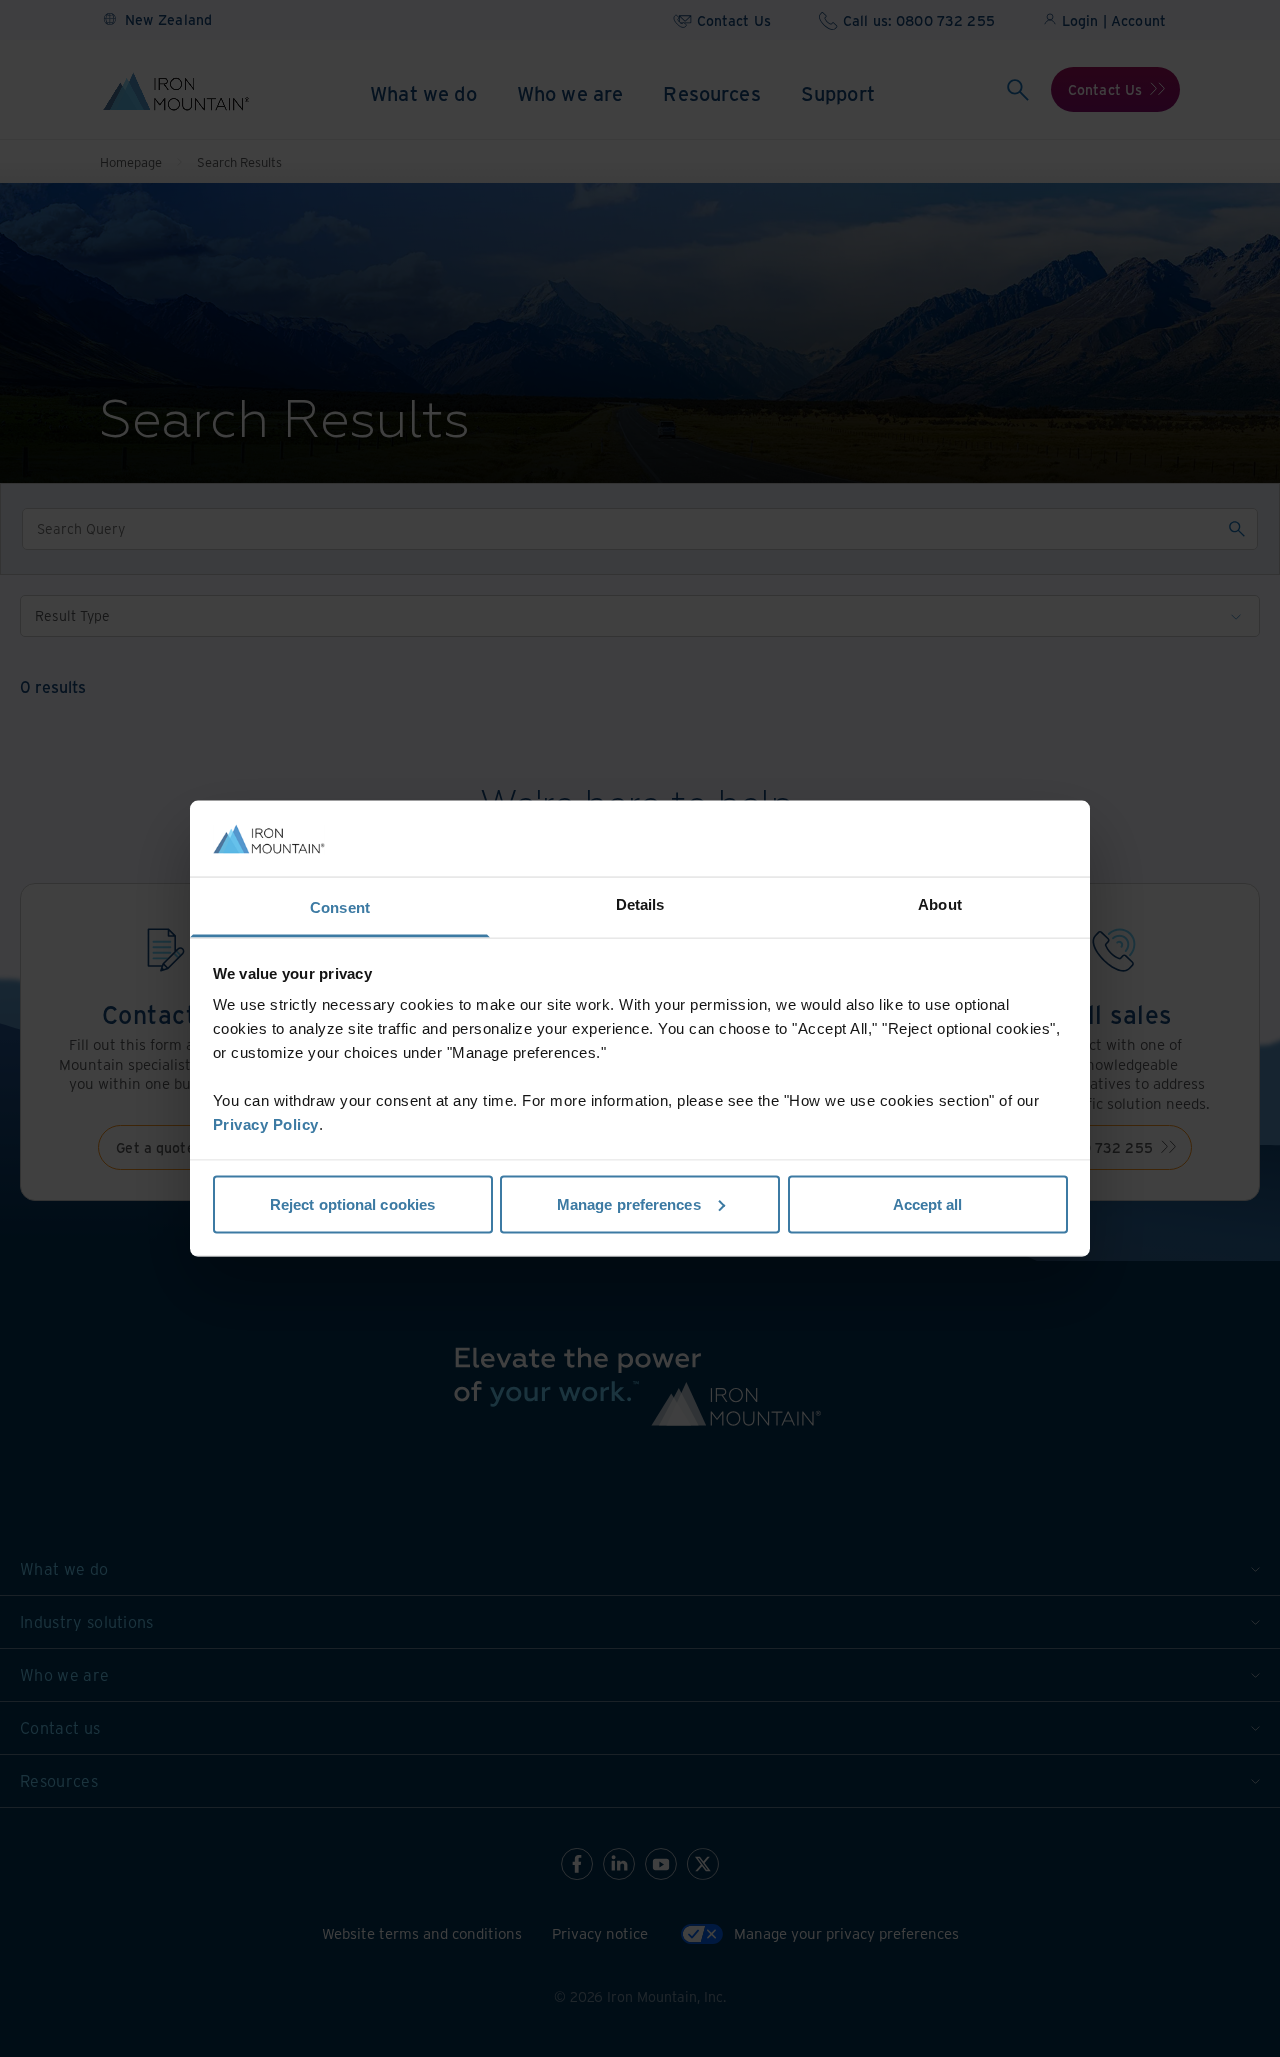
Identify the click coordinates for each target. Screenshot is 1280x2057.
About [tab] (940, 904)
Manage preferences (629, 1203)
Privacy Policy (266, 1124)
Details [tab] (640, 904)
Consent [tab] (340, 907)
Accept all (928, 1203)
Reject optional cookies (352, 1203)
